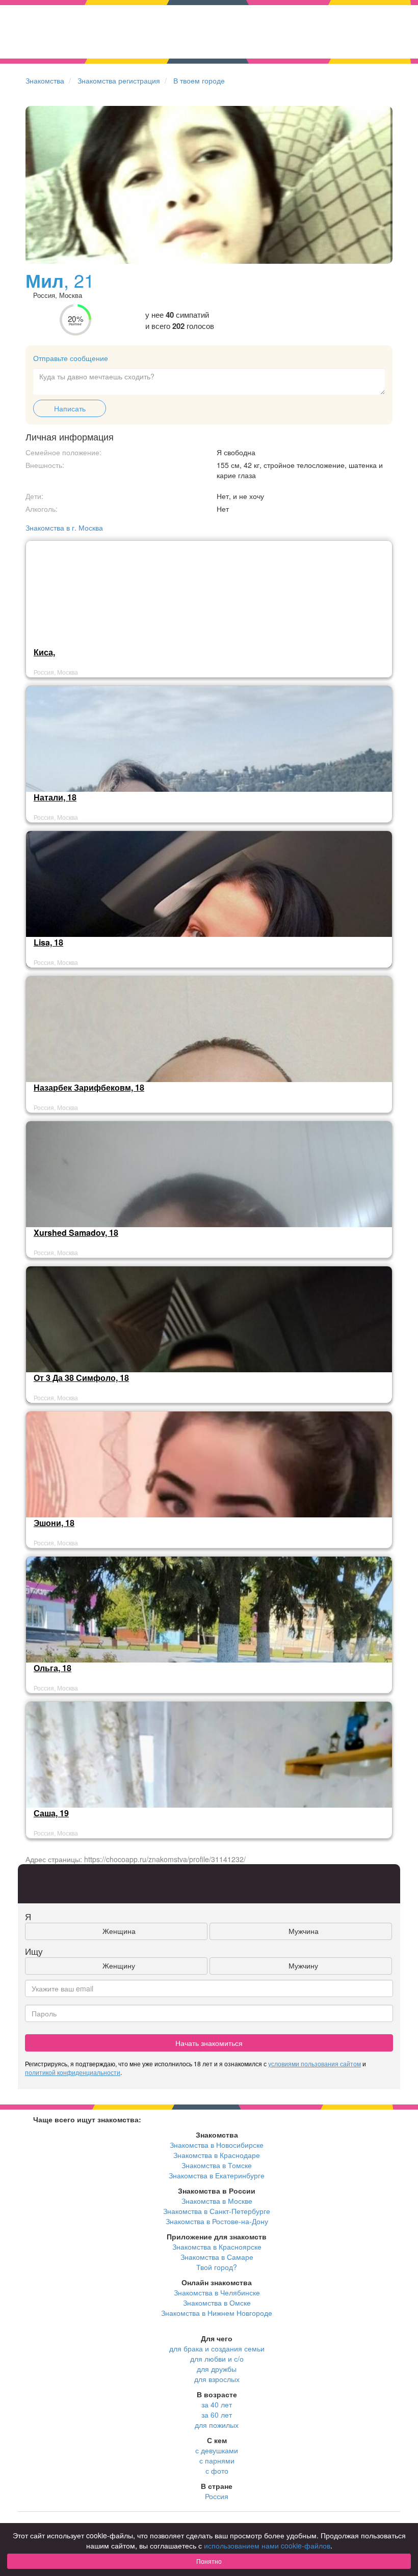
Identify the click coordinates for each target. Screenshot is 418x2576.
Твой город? (217, 2267)
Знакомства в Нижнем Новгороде (217, 2313)
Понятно (209, 2561)
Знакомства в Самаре (217, 2257)
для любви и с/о (217, 2359)
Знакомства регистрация (119, 80)
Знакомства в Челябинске (217, 2292)
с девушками (217, 2450)
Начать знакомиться (209, 2043)
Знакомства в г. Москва (64, 528)
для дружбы (217, 2369)
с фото (217, 2471)
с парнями (217, 2460)
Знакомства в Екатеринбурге (217, 2175)
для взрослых (217, 2379)
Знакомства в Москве (217, 2201)
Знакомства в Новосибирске (217, 2145)
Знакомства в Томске (217, 2165)
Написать (70, 408)
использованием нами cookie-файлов (267, 2545)
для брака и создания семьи (217, 2348)
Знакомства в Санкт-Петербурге (217, 2211)
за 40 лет (217, 2404)
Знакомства (45, 80)
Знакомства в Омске (217, 2303)
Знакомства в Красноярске (217, 2247)
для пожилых (217, 2425)
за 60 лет (217, 2415)
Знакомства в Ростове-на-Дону (217, 2221)
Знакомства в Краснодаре (217, 2155)
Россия (217, 2496)
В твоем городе (199, 80)
